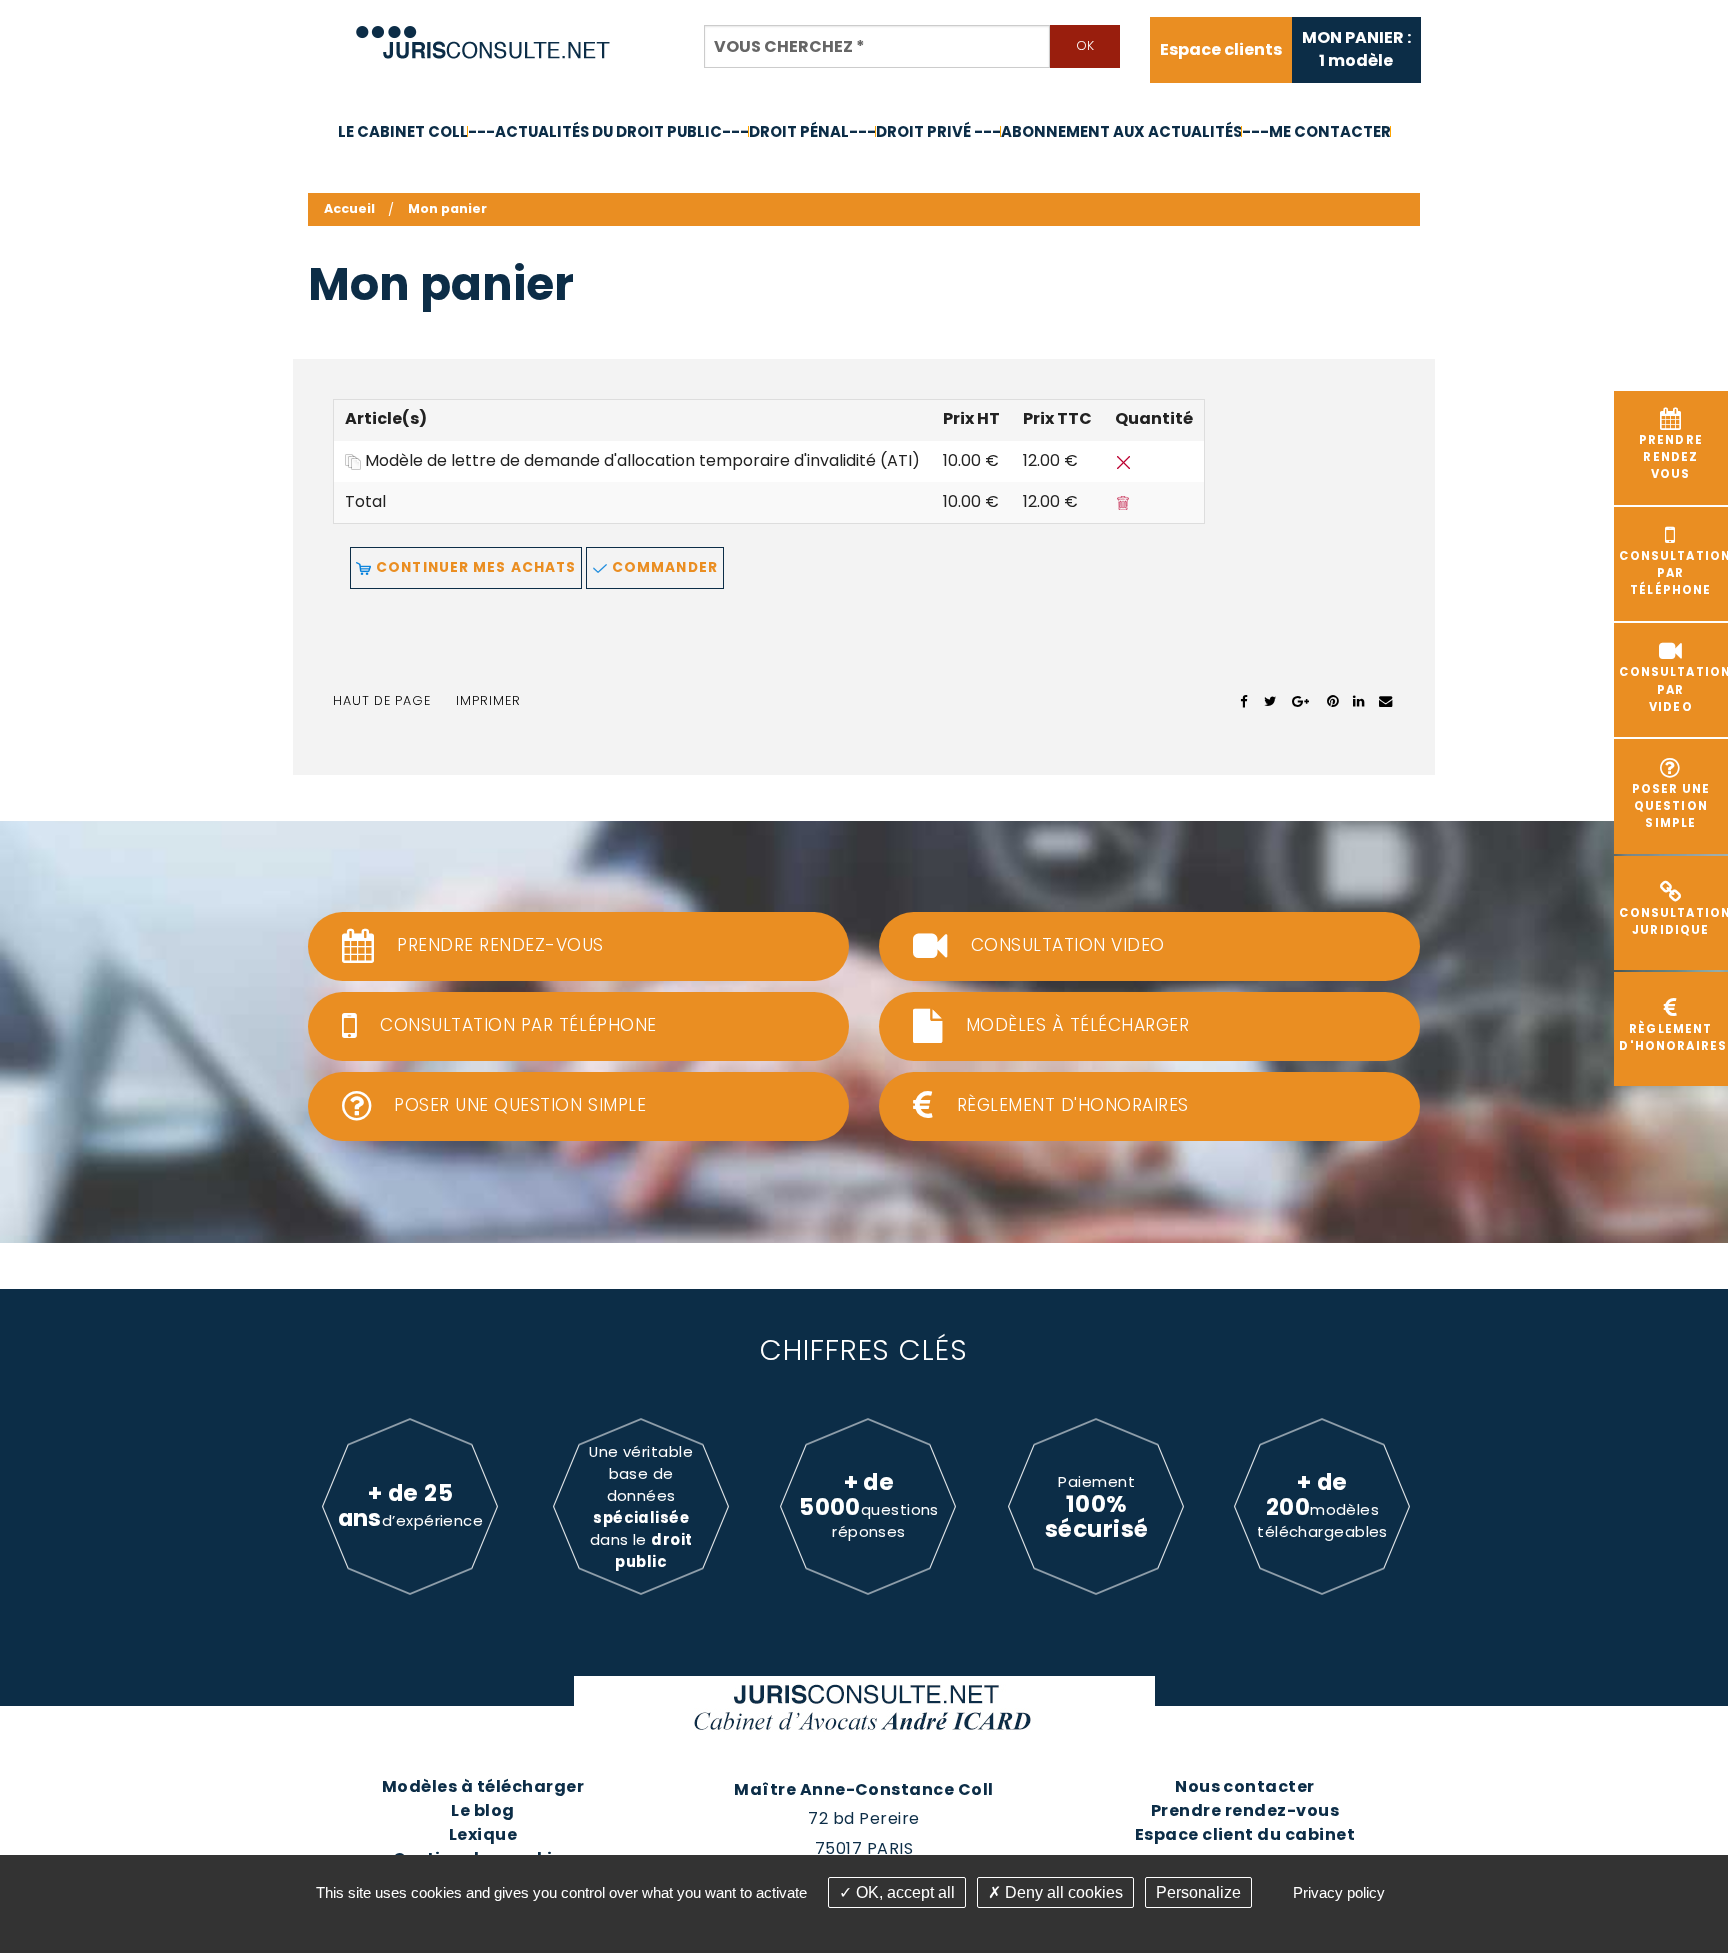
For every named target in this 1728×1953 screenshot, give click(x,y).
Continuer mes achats (474, 567)
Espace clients (1221, 50)
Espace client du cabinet (1245, 1834)
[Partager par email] (1386, 701)
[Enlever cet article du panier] (1123, 460)
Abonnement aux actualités (1121, 131)
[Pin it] (1332, 701)
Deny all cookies (1062, 1892)
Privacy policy (1339, 1892)
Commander (663, 567)
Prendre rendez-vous (1245, 1810)
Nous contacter (1245, 1786)
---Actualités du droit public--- (608, 131)
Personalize (1198, 1892)
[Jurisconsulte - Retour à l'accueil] (483, 33)
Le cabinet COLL (403, 131)
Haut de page (382, 700)
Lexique (483, 1834)
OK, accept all (903, 1892)
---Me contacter (1316, 131)
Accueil (349, 208)
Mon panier (447, 208)
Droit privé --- (938, 131)
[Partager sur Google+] (1301, 701)
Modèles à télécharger (483, 1786)
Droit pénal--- (812, 131)
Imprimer (488, 700)
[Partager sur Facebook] (1244, 701)
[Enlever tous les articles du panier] (1123, 501)
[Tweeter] (1270, 701)
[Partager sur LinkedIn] (1358, 701)
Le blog (482, 1810)
